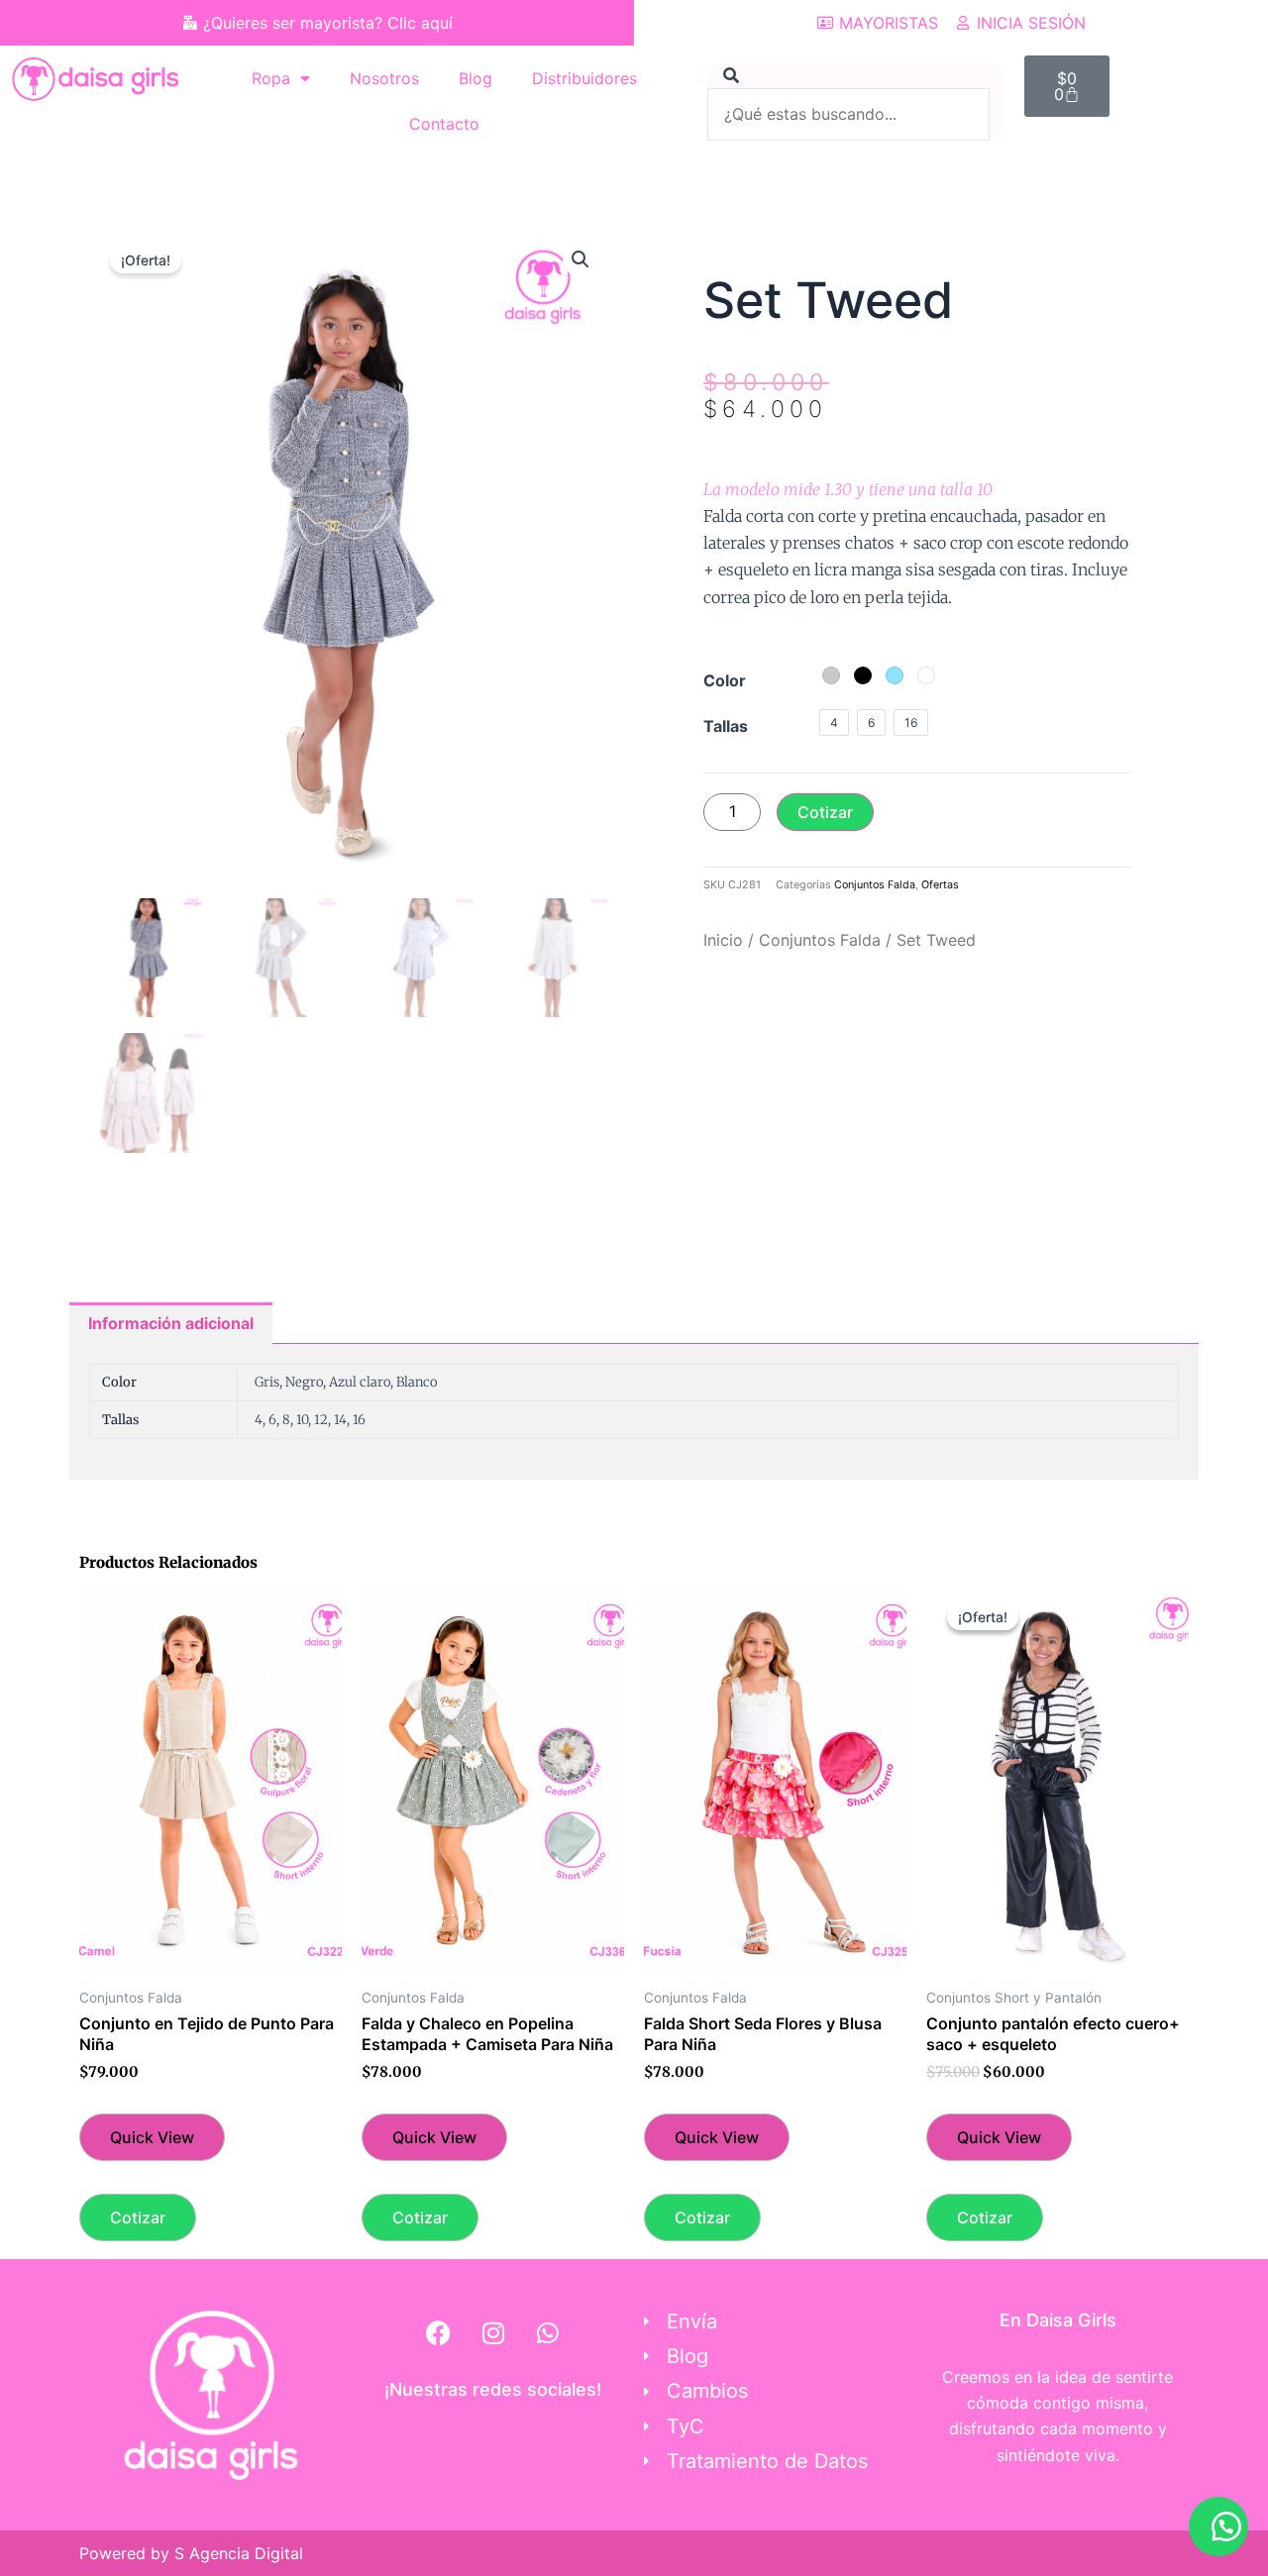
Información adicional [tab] (171, 1323)
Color (725, 680)
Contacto (444, 124)
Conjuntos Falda (875, 885)
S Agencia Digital (239, 2553)
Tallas (726, 726)
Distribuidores (584, 78)
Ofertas (940, 885)
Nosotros (384, 78)
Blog (475, 78)
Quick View (152, 2137)
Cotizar (825, 812)
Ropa (271, 78)
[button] (581, 259)
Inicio (723, 940)
